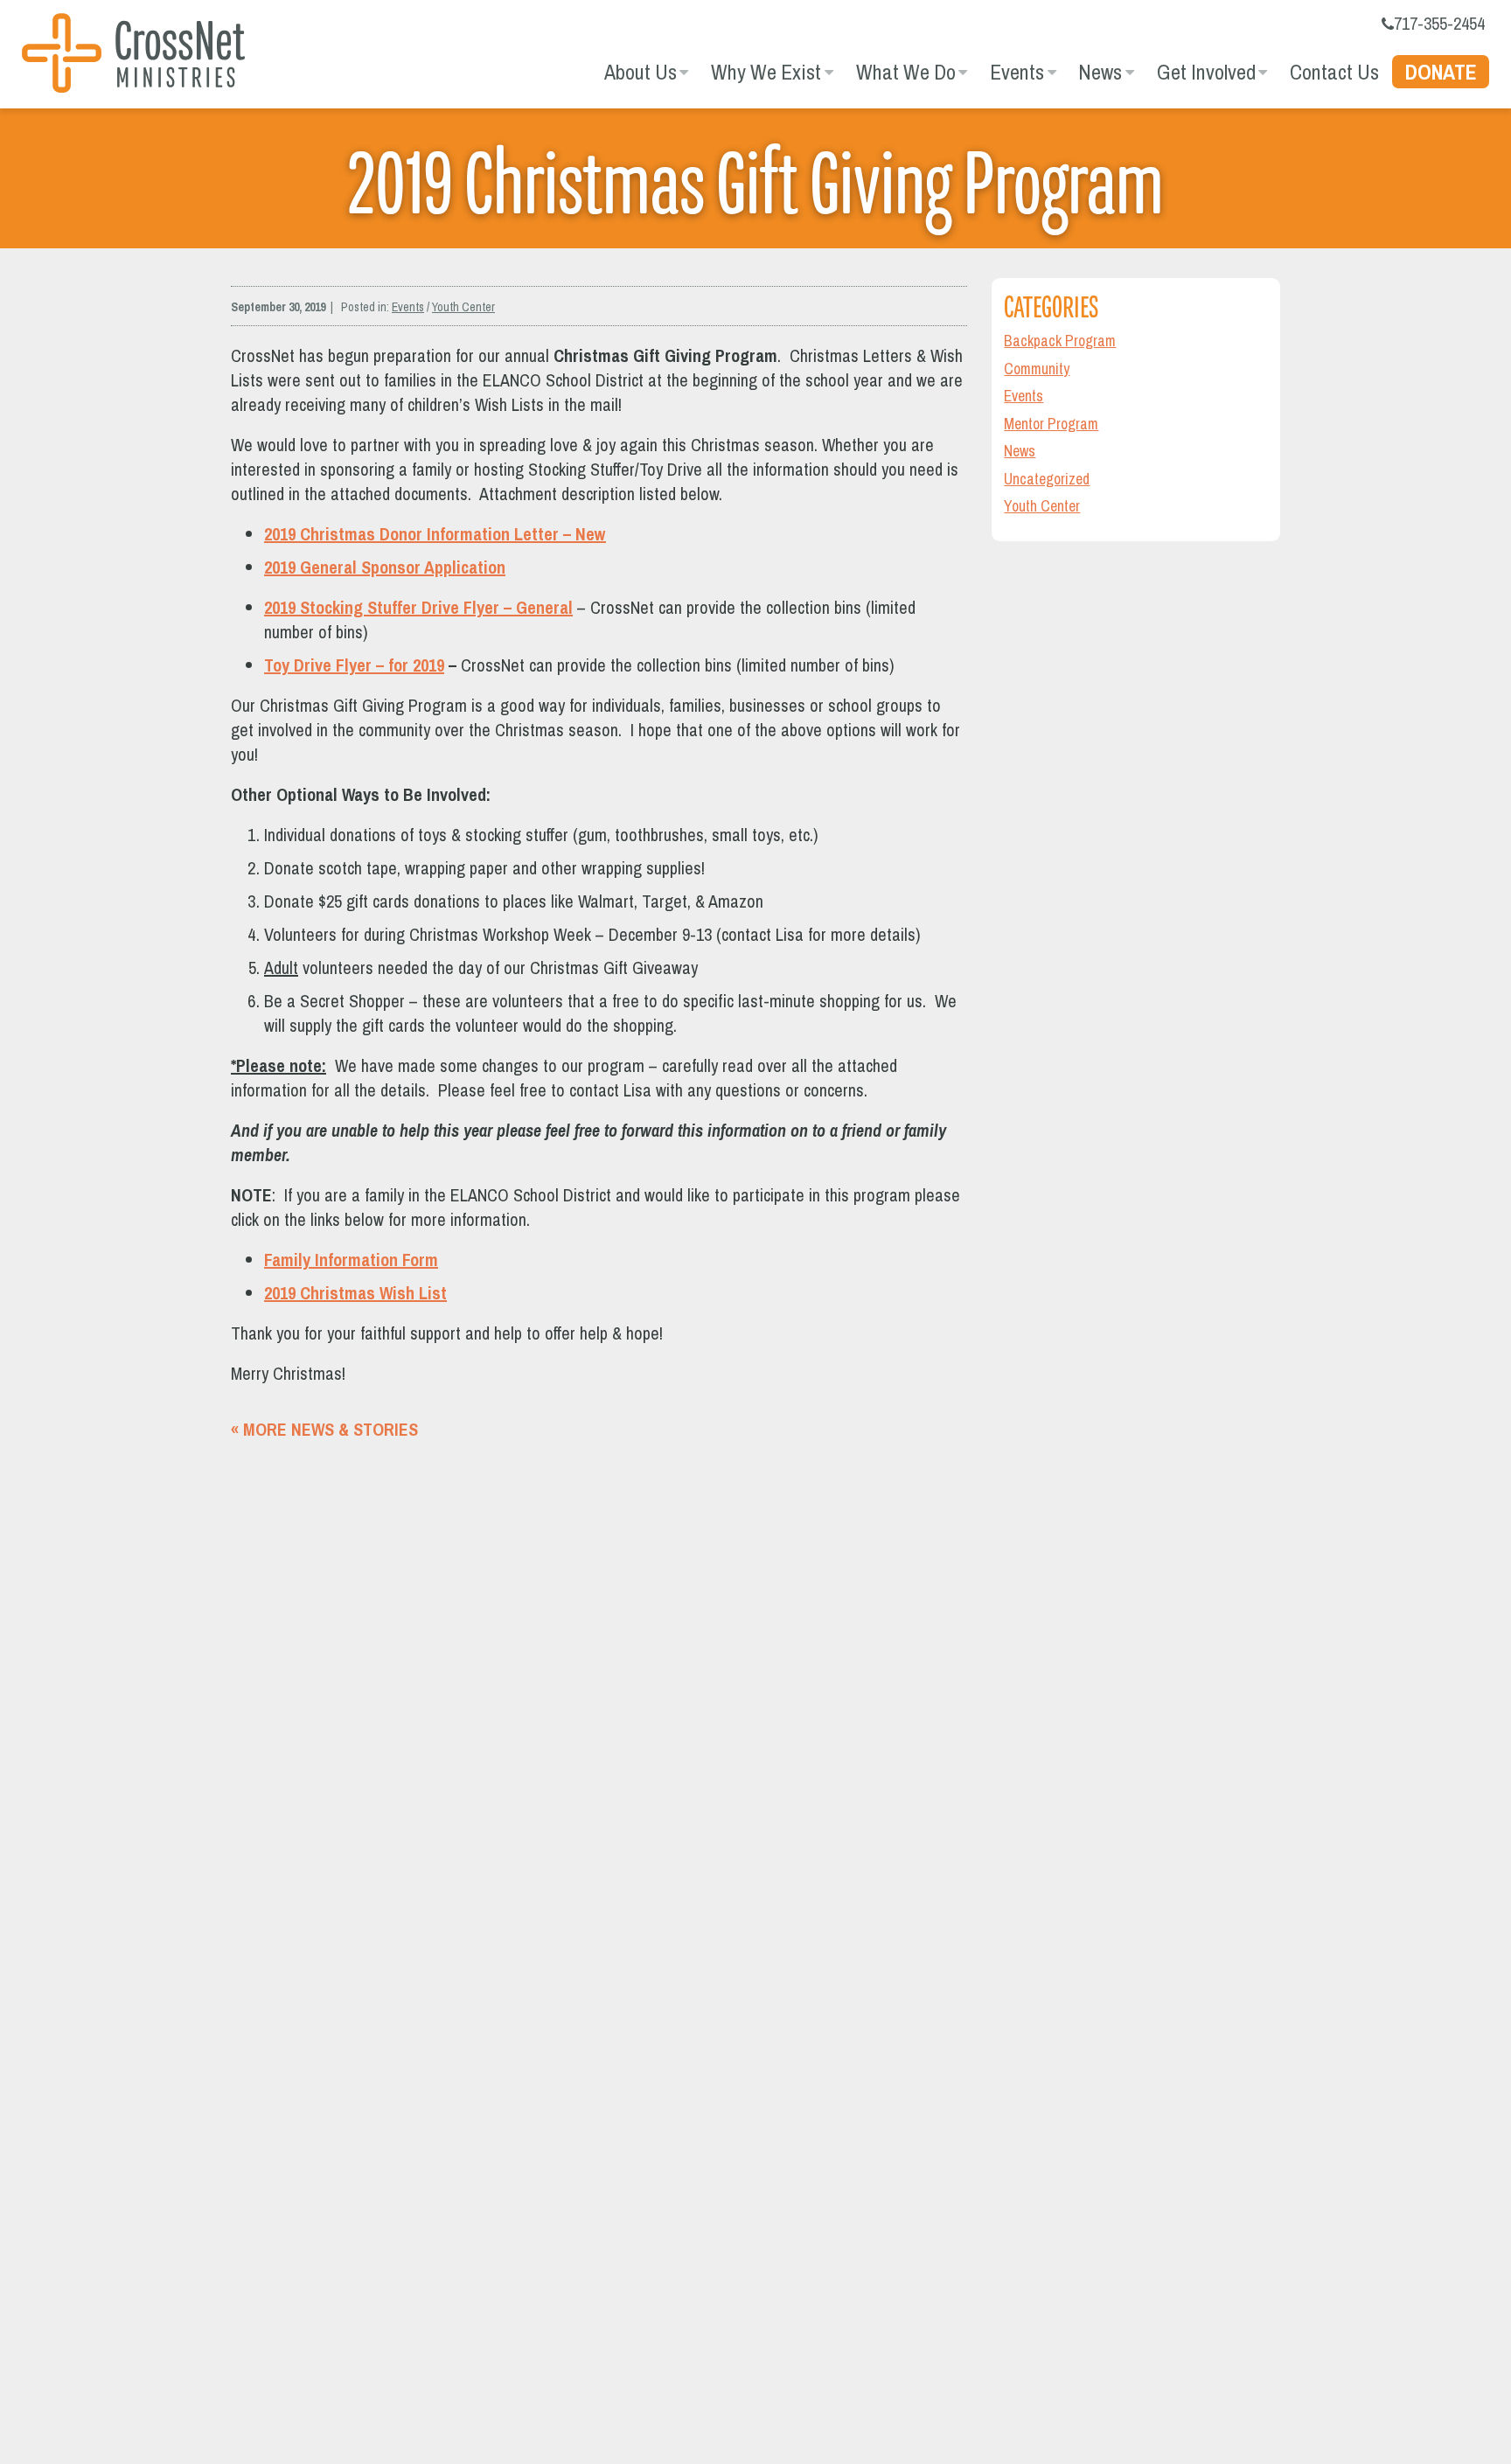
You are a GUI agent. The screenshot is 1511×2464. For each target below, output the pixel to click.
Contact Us (1334, 72)
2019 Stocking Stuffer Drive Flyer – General (418, 607)
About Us (641, 72)
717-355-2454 (1439, 23)
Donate (1441, 72)
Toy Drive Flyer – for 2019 (354, 665)
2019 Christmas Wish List (355, 1293)
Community (1037, 369)
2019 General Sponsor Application (385, 567)
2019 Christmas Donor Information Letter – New (435, 534)
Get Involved (1206, 72)
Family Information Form (351, 1260)
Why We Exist (766, 72)
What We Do (906, 72)
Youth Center (463, 307)
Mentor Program (1051, 424)
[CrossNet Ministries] (133, 56)
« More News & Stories (324, 1429)
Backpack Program (1060, 341)
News (1100, 72)
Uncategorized (1047, 479)
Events (1017, 72)
